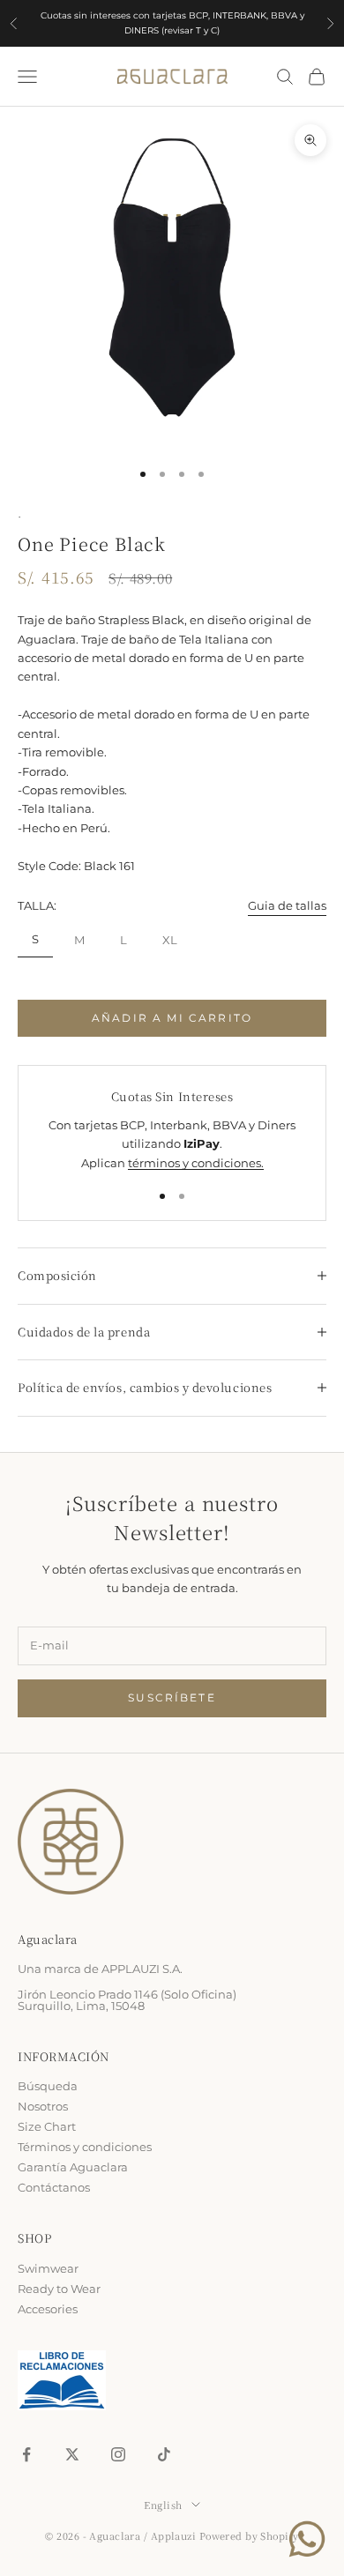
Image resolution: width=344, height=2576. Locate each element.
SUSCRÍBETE (172, 1697)
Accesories (48, 2309)
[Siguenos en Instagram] (118, 2454)
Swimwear (48, 2268)
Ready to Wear (59, 2289)
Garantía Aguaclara (73, 2167)
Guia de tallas (287, 905)
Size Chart (47, 2126)
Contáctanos (54, 2187)
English (163, 2505)
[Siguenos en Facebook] (26, 2454)
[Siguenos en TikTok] (164, 2454)
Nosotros (43, 2106)
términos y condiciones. (196, 1163)
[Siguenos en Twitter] (72, 2454)
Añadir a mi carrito (172, 1018)
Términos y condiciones (85, 2147)
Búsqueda (48, 2086)
